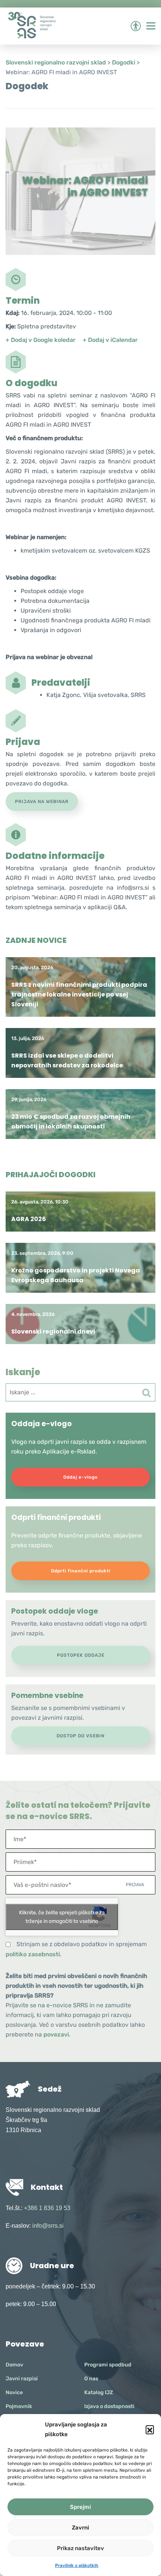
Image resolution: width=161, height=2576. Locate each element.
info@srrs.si (48, 2226)
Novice (14, 2392)
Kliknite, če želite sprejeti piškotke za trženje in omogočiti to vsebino (62, 1917)
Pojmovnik (19, 2406)
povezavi (56, 2034)
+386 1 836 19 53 (47, 2208)
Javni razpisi (22, 2379)
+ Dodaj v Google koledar (41, 340)
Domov (14, 2365)
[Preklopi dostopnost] (136, 26)
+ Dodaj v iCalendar (110, 340)
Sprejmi (80, 2507)
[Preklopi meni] (151, 26)
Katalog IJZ (99, 2392)
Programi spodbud (108, 2365)
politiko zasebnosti (33, 1954)
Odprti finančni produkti (81, 1571)
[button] (150, 2429)
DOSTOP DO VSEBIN (80, 1736)
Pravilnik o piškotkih (77, 2566)
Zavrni (80, 2528)
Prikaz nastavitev (80, 2548)
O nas (91, 2379)
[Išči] (146, 1393)
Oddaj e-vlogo (80, 1477)
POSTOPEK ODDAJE (81, 1655)
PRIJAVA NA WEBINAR (42, 802)
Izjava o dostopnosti (109, 2406)
